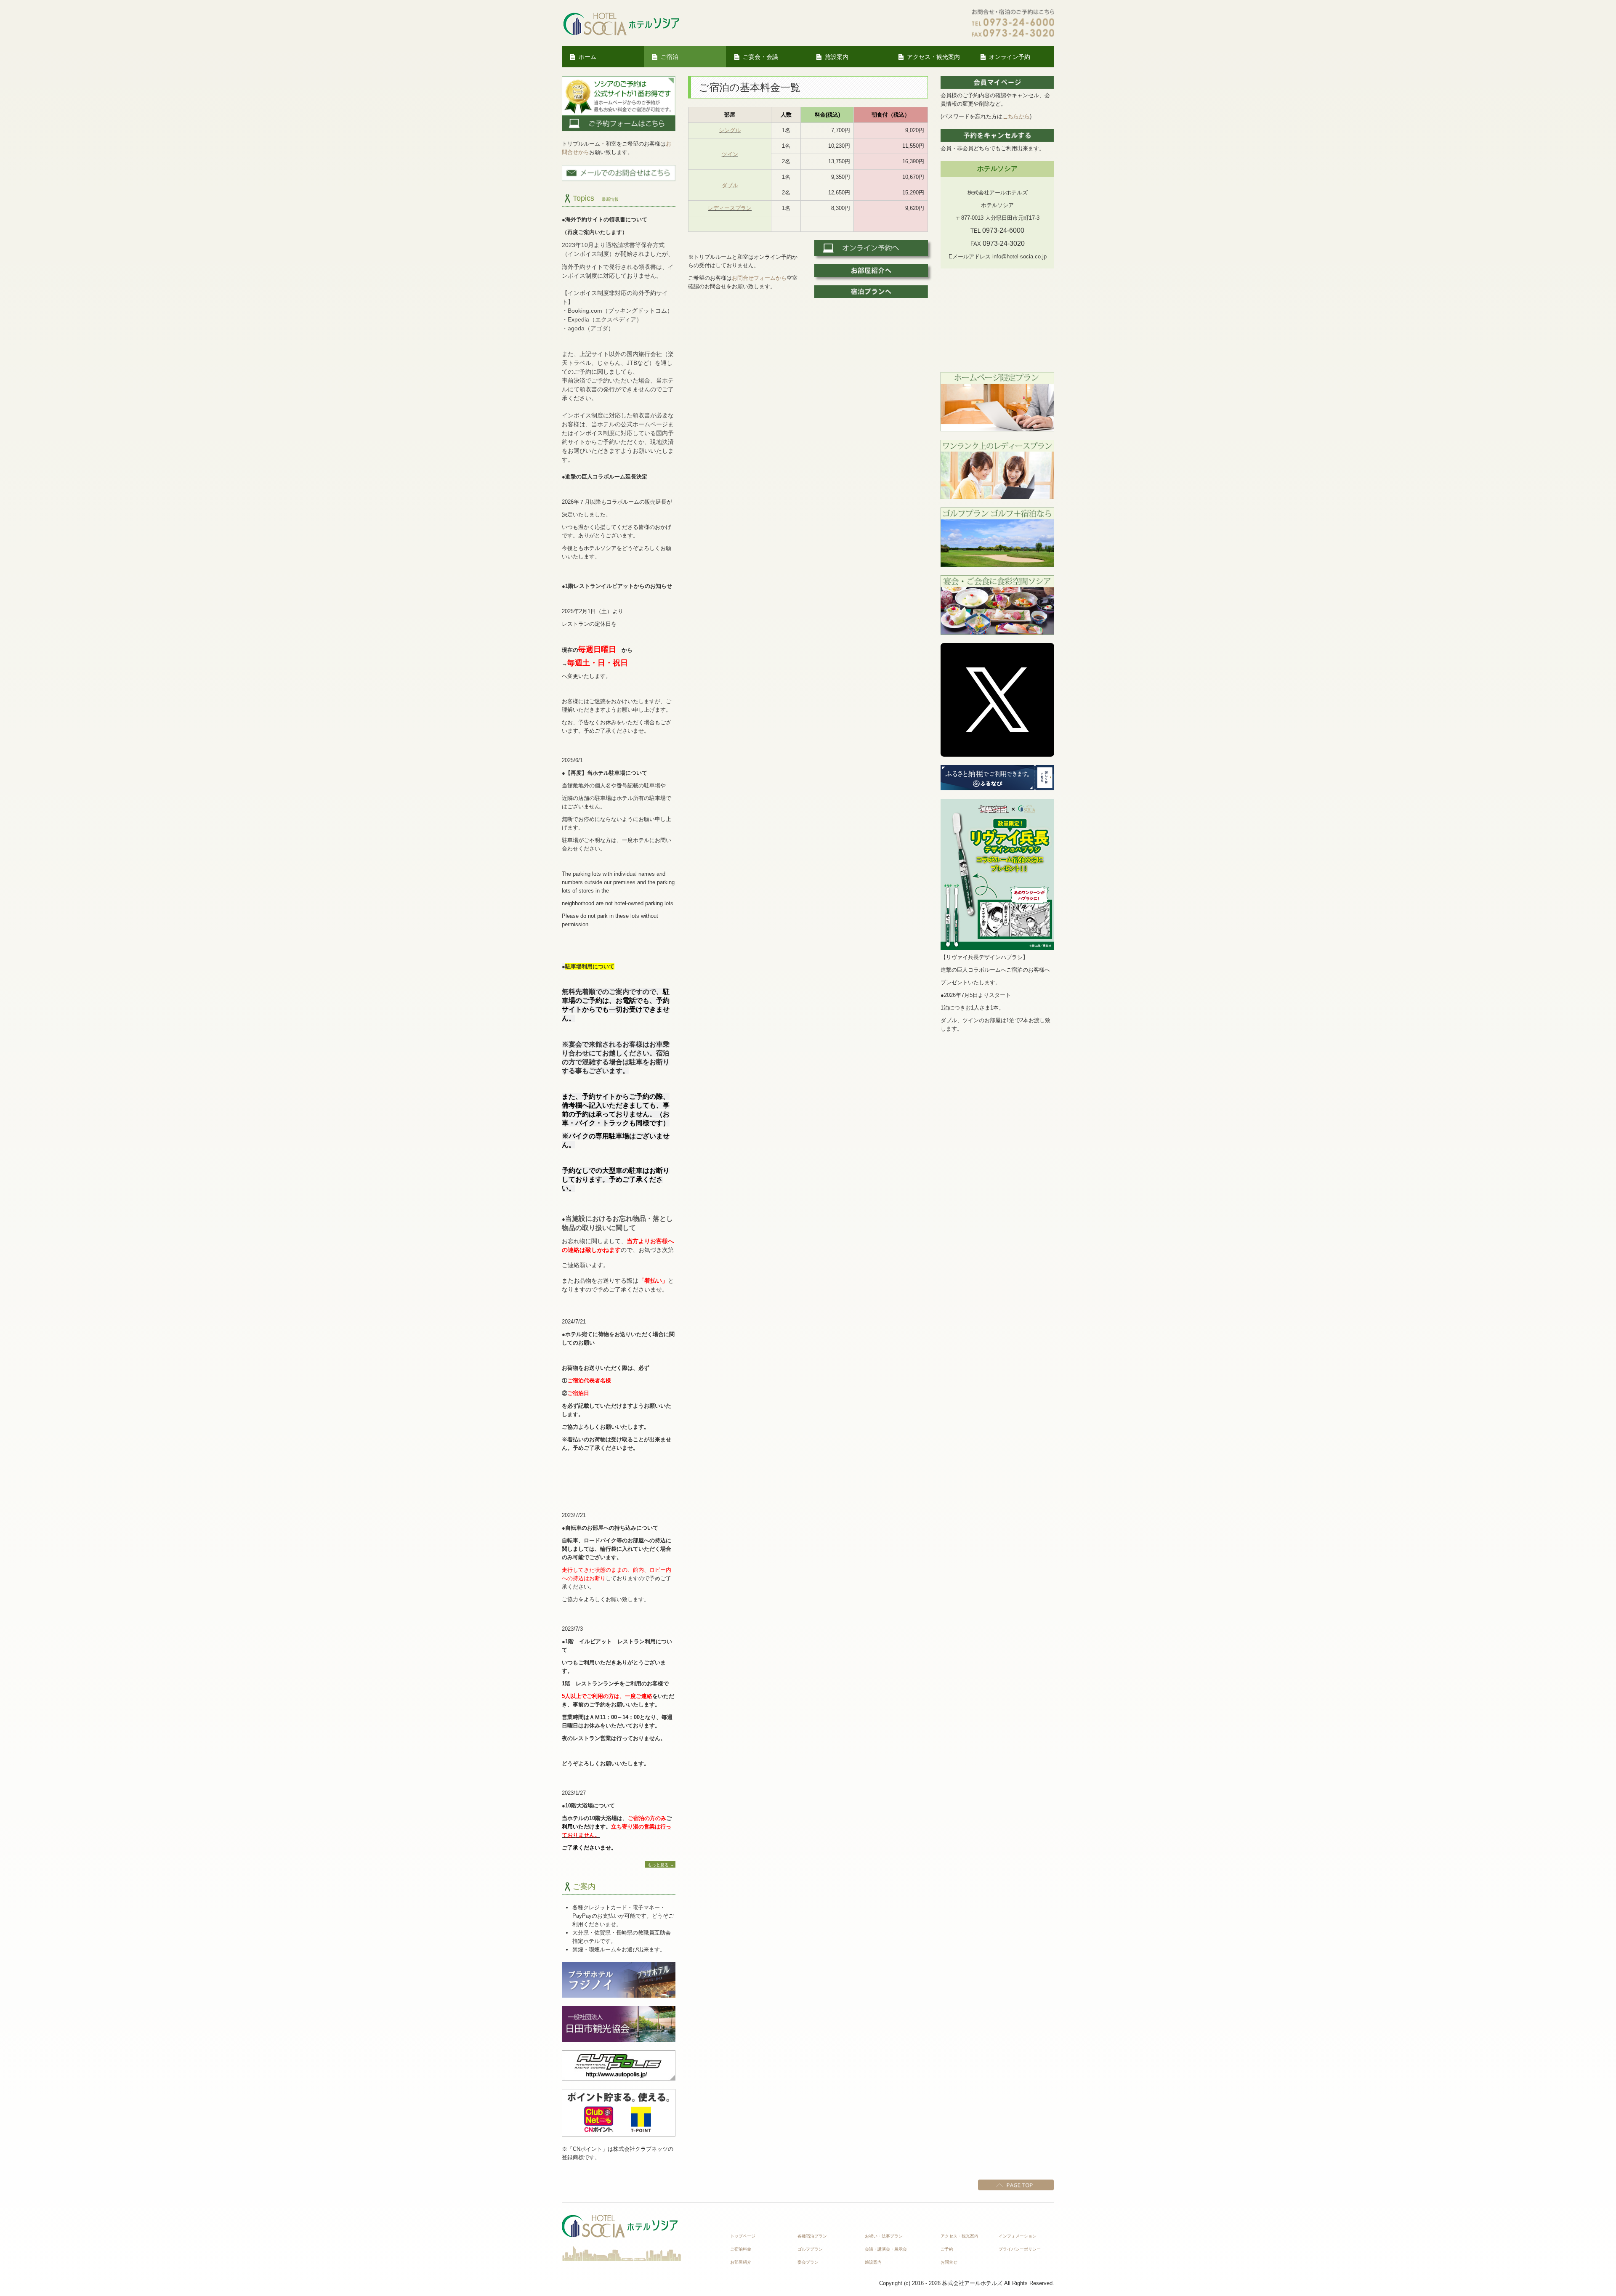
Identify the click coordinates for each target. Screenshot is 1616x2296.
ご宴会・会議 (760, 57)
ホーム (587, 57)
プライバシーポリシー (1020, 2249)
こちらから (1016, 116)
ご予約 (947, 2249)
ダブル (730, 185)
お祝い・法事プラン (884, 2236)
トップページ (743, 2236)
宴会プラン (808, 2262)
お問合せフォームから (759, 278)
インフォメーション (1018, 2236)
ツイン (730, 154)
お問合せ (949, 2262)
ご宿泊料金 (741, 2249)
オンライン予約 (1010, 57)
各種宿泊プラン (812, 2236)
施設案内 (837, 57)
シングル (730, 130)
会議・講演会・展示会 (886, 2249)
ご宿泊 (670, 57)
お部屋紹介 (741, 2262)
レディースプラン (730, 208)
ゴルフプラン (810, 2249)
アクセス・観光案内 (933, 57)
